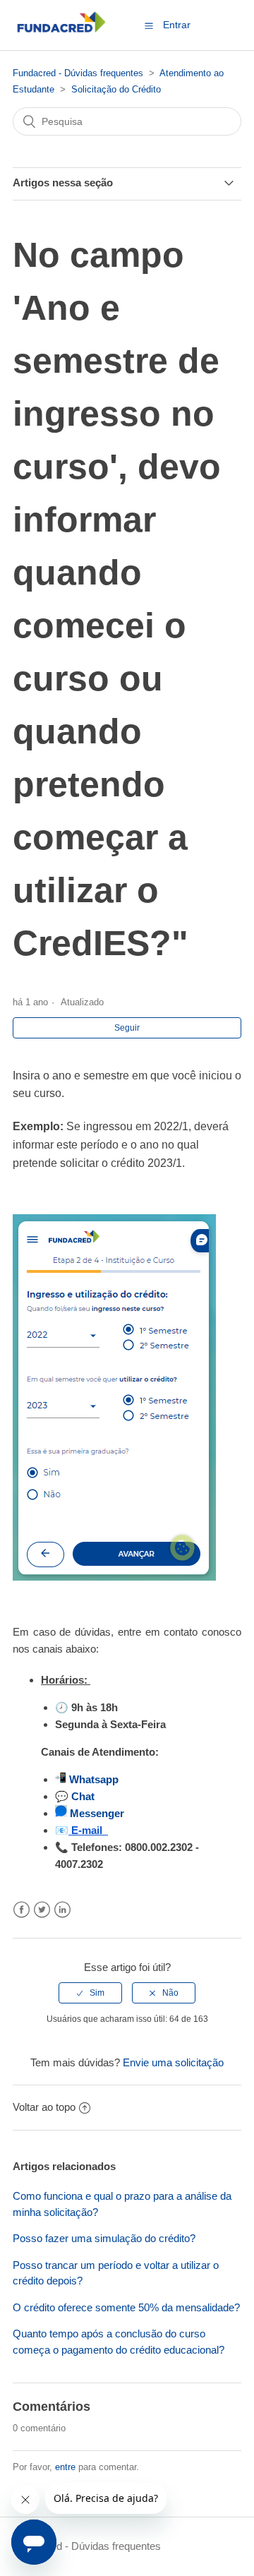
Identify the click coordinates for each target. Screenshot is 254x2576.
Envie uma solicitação (173, 2062)
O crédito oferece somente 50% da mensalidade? (126, 2307)
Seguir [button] (127, 1028)
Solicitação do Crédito (116, 89)
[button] (149, 25)
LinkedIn (62, 1910)
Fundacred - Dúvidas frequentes (78, 73)
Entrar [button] (177, 25)
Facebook (22, 1910)
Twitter (42, 1910)
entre (65, 2467)
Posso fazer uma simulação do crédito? (104, 2238)
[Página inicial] (61, 32)
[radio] (90, 1993)
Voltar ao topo (44, 2107)
